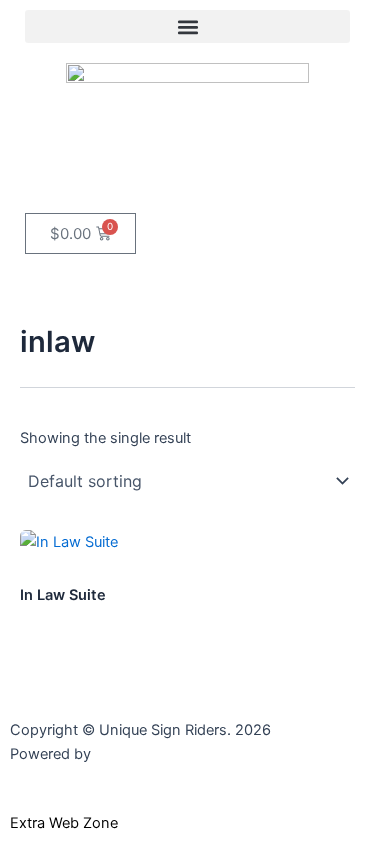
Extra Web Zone (64, 823)
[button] (187, 26)
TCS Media (132, 754)
